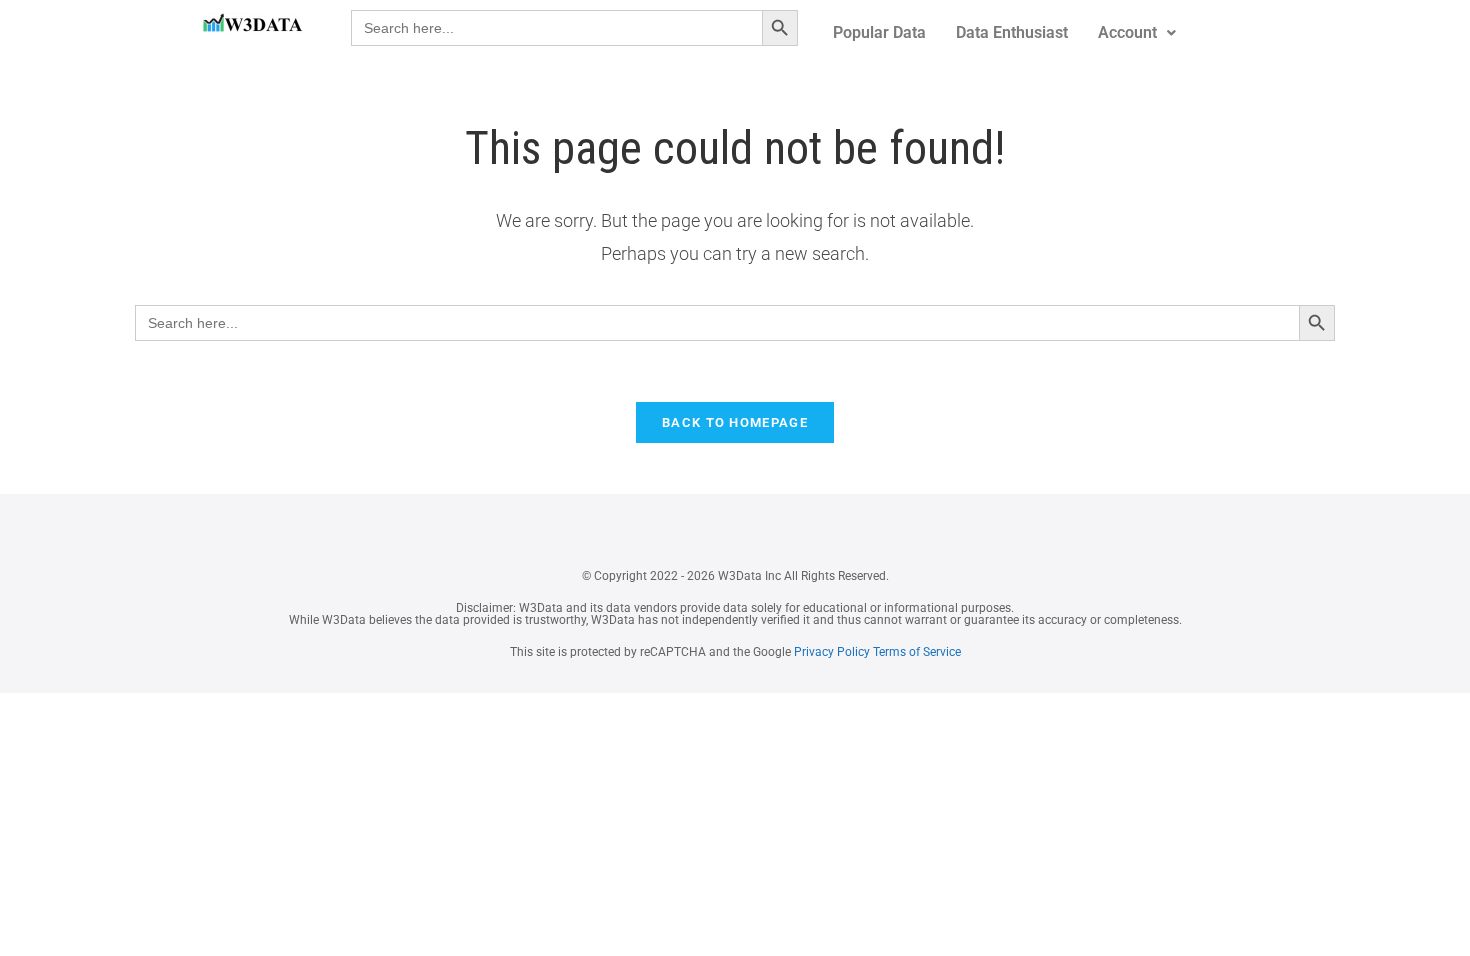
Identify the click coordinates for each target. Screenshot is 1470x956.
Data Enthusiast (1012, 32)
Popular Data (879, 32)
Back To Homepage (735, 422)
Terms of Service (917, 652)
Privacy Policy (830, 652)
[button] (1137, 33)
